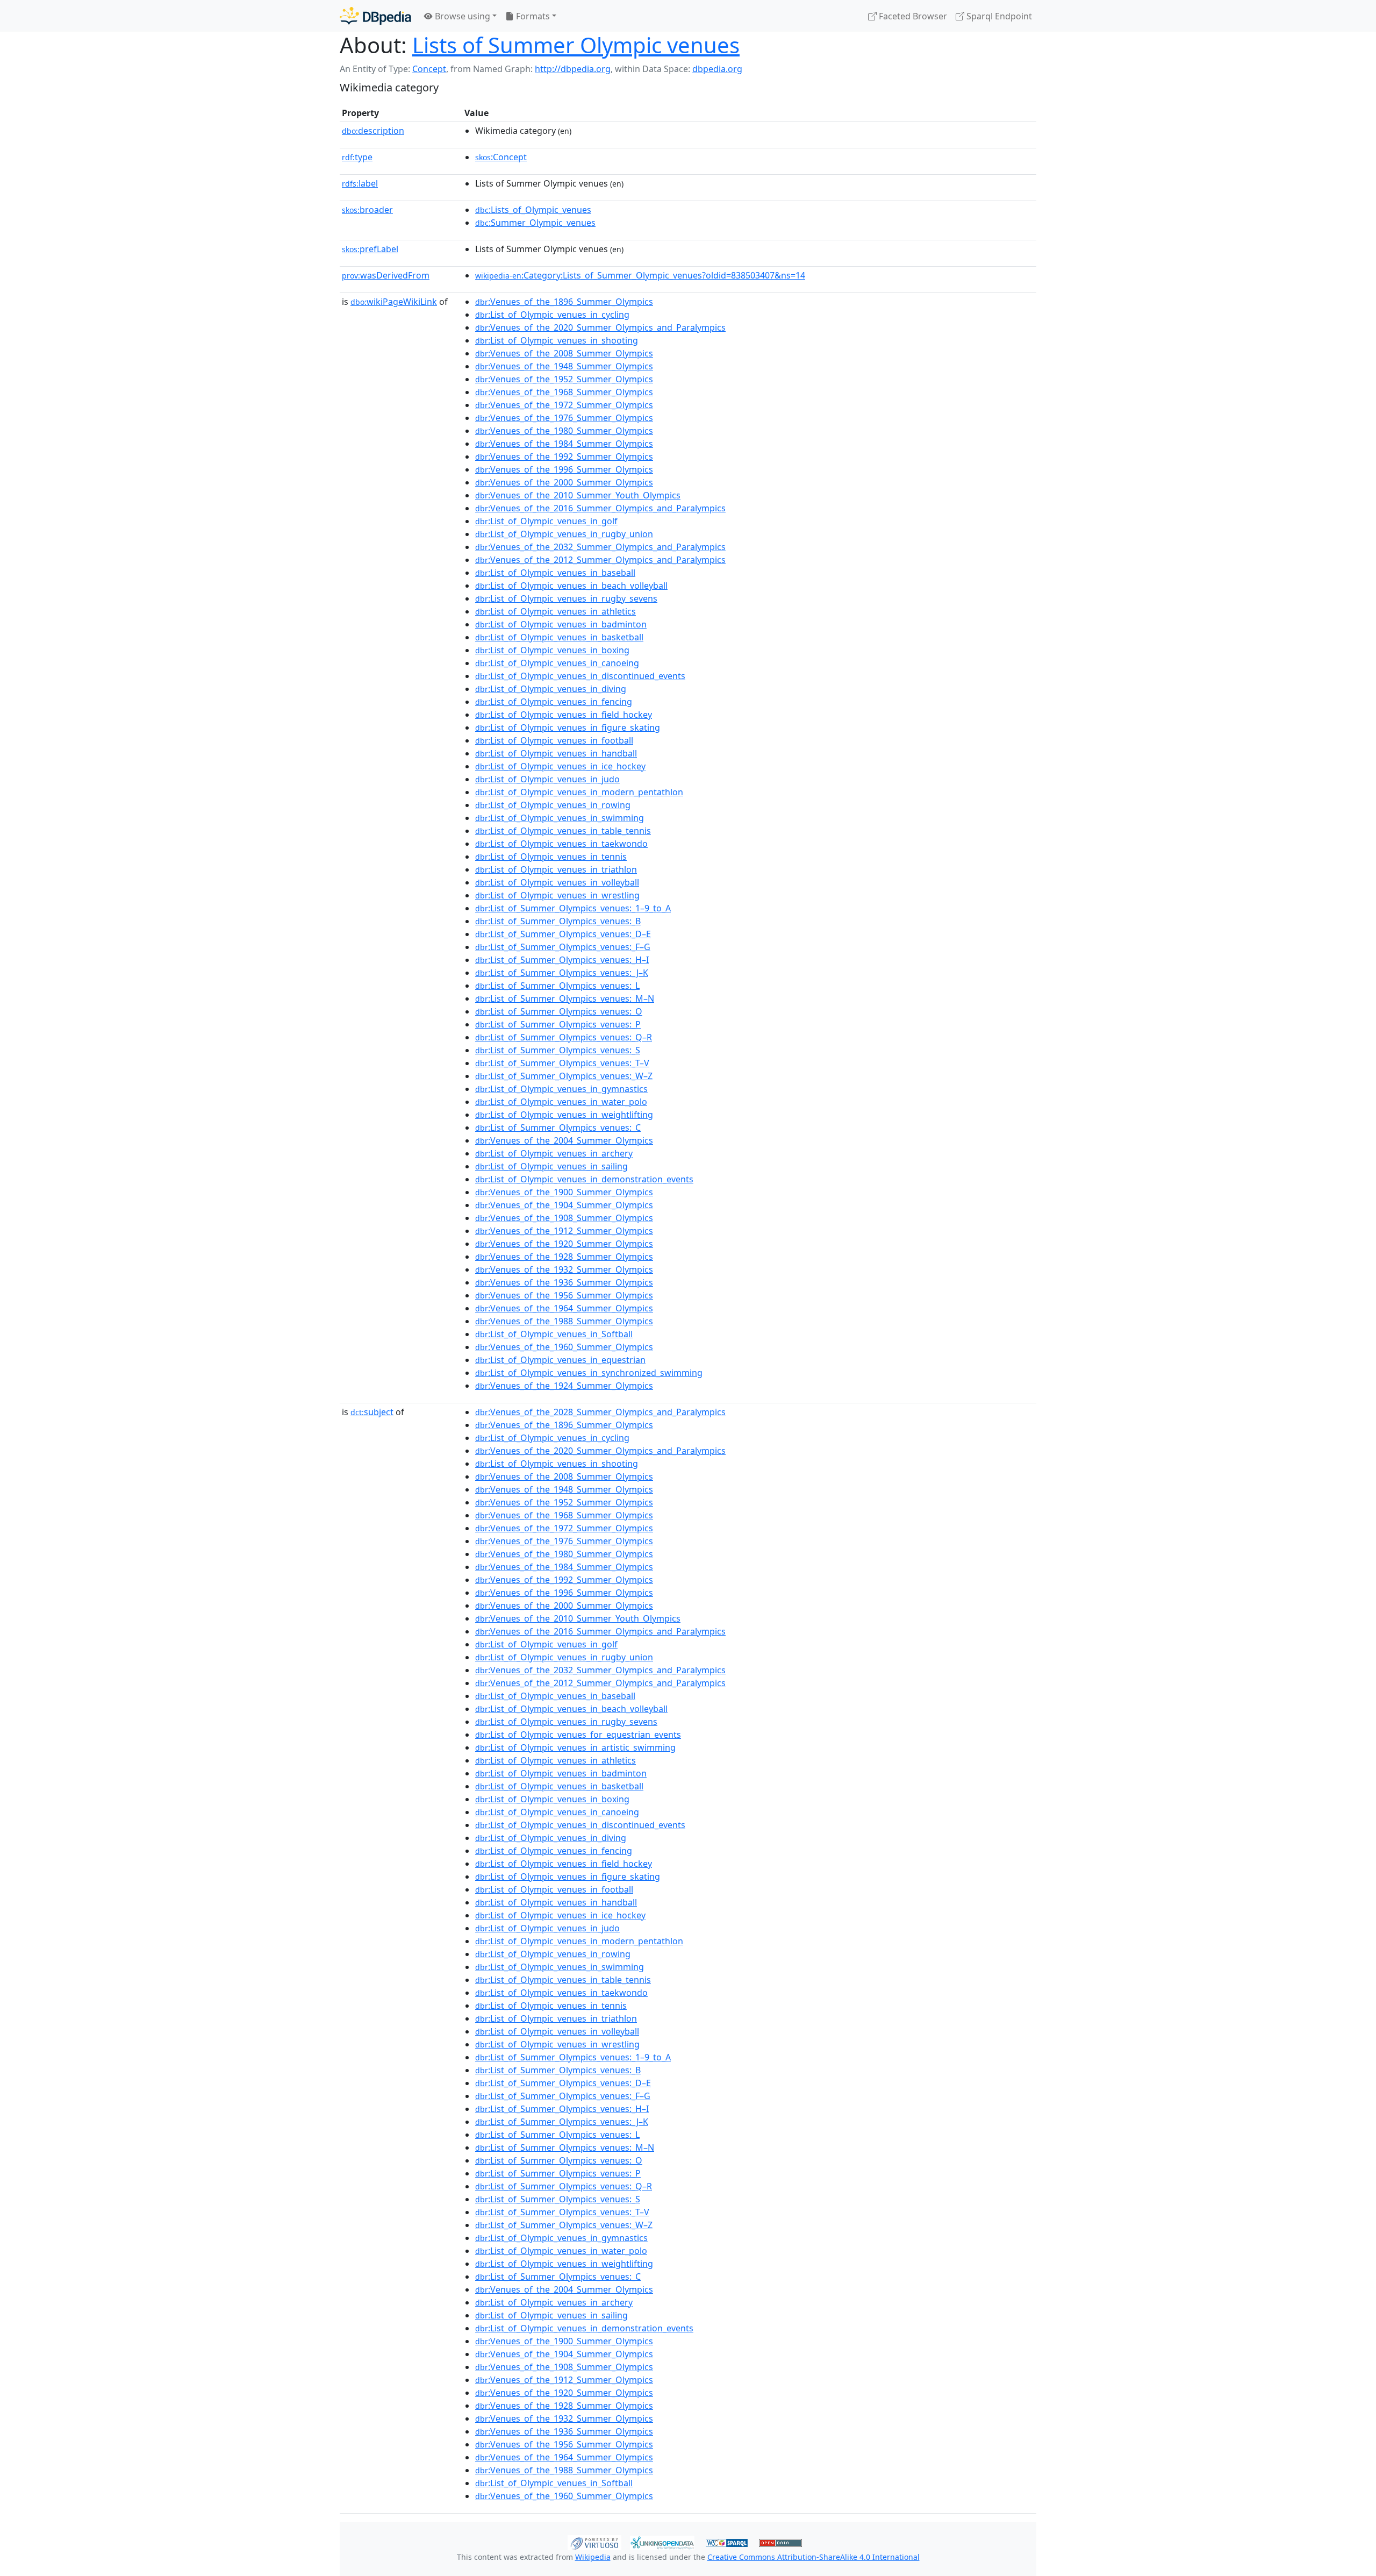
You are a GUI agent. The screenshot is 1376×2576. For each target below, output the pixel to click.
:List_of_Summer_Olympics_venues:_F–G (563, 947)
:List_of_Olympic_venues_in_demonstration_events (584, 1179)
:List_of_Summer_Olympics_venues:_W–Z (564, 1076)
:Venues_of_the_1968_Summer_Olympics (564, 392)
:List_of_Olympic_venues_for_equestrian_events (578, 1735)
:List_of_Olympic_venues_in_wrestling (557, 895)
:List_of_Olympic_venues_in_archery (554, 1153)
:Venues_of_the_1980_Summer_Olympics (564, 431)
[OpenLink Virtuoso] (594, 2542)
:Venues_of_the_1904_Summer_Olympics (564, 1205)
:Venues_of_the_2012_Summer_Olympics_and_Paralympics (600, 560)
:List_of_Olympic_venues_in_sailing (551, 1166)
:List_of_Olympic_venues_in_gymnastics (561, 1089)
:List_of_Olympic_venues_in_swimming (560, 818)
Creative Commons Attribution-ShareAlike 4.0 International (814, 2557)
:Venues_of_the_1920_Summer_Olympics (564, 1244)
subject (372, 1412)
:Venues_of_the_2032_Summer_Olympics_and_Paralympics (600, 547)
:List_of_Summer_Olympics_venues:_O (559, 1011)
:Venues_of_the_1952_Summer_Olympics (564, 379)
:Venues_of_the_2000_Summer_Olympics (564, 482)
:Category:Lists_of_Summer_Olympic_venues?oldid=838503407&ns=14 (640, 275)
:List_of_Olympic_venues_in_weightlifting (564, 1115)
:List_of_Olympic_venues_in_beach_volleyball (571, 586)
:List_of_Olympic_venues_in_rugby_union (564, 534)
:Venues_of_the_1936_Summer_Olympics (564, 1282)
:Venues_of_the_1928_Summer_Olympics (564, 1257)
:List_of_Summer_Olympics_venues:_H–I (562, 960)
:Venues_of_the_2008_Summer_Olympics (564, 353)
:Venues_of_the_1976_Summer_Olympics (564, 418)
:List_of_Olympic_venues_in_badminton (561, 624)
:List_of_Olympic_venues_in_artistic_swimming (575, 1747)
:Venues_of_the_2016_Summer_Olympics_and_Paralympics (600, 508)
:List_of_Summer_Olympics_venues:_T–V (562, 1063)
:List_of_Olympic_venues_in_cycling (552, 315)
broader (367, 210)
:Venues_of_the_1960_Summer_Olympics (564, 1347)
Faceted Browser (912, 16)
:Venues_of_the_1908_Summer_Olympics (564, 1218)
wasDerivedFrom (386, 275)
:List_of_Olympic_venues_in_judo (547, 779)
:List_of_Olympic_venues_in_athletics (556, 611)
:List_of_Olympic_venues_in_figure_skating (568, 727)
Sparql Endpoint (998, 16)
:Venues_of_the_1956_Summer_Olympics (564, 1295)
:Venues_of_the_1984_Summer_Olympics (564, 444)
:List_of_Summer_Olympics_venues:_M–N (565, 998)
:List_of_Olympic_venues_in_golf (546, 521)
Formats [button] (532, 16)
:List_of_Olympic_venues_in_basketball (559, 637)
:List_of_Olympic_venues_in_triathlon (556, 869)
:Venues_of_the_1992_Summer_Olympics (564, 456)
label (360, 183)
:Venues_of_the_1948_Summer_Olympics (564, 366)
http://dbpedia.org (573, 69)
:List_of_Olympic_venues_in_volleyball (557, 882)
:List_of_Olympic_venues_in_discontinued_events (580, 676)
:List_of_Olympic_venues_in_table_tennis (563, 831)
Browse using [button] (461, 16)
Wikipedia (593, 2557)
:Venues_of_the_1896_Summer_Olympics (564, 302)
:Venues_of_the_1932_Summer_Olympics (564, 1269)
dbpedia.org (717, 69)
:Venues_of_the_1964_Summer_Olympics (564, 1308)
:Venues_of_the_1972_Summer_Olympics (564, 405)
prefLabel (370, 249)
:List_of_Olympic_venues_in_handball (556, 753)
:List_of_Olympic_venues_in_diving (551, 689)
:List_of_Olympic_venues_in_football (554, 740)
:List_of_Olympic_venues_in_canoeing (557, 663)
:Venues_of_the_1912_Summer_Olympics (564, 1231)
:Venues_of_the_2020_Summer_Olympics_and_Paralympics (600, 327)
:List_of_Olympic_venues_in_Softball (554, 1334)
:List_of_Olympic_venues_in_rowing (553, 805)
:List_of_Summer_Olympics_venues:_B (558, 921)
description (373, 131)
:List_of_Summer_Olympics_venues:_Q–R (564, 1037)
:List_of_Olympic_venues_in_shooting (557, 340)
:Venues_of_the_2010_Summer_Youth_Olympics (578, 495)
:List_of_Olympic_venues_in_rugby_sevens (566, 598)
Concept (429, 69)
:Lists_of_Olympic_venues (533, 210)
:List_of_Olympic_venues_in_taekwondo (561, 844)
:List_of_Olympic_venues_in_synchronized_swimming (589, 1373)
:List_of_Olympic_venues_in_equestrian (560, 1360)
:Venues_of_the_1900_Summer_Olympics (564, 1192)
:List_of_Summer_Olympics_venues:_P (558, 1024)
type (357, 157)
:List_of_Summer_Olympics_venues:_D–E (563, 934)
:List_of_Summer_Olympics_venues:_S (558, 1050)
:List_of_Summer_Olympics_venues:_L (557, 986)
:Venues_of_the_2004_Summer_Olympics (564, 1140)
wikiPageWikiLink (394, 302)
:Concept (501, 157)
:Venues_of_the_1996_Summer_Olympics (564, 469)
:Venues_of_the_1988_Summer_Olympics (564, 1321)
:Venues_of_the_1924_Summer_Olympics (564, 1386)
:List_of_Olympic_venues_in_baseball (555, 573)
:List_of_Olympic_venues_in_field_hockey (564, 715)
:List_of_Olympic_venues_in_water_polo (561, 1102)
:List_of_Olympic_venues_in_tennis (551, 857)
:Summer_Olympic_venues (535, 223)
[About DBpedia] (375, 16)
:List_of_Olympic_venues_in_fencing (554, 702)
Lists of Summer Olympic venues (576, 45)
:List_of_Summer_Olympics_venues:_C (558, 1128)
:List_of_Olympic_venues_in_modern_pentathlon (579, 792)
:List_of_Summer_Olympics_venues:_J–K (562, 973)
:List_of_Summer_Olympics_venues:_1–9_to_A (573, 908)
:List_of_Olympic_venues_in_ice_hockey (560, 766)
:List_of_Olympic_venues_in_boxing (552, 650)
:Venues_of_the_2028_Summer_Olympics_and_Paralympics (600, 1412)
